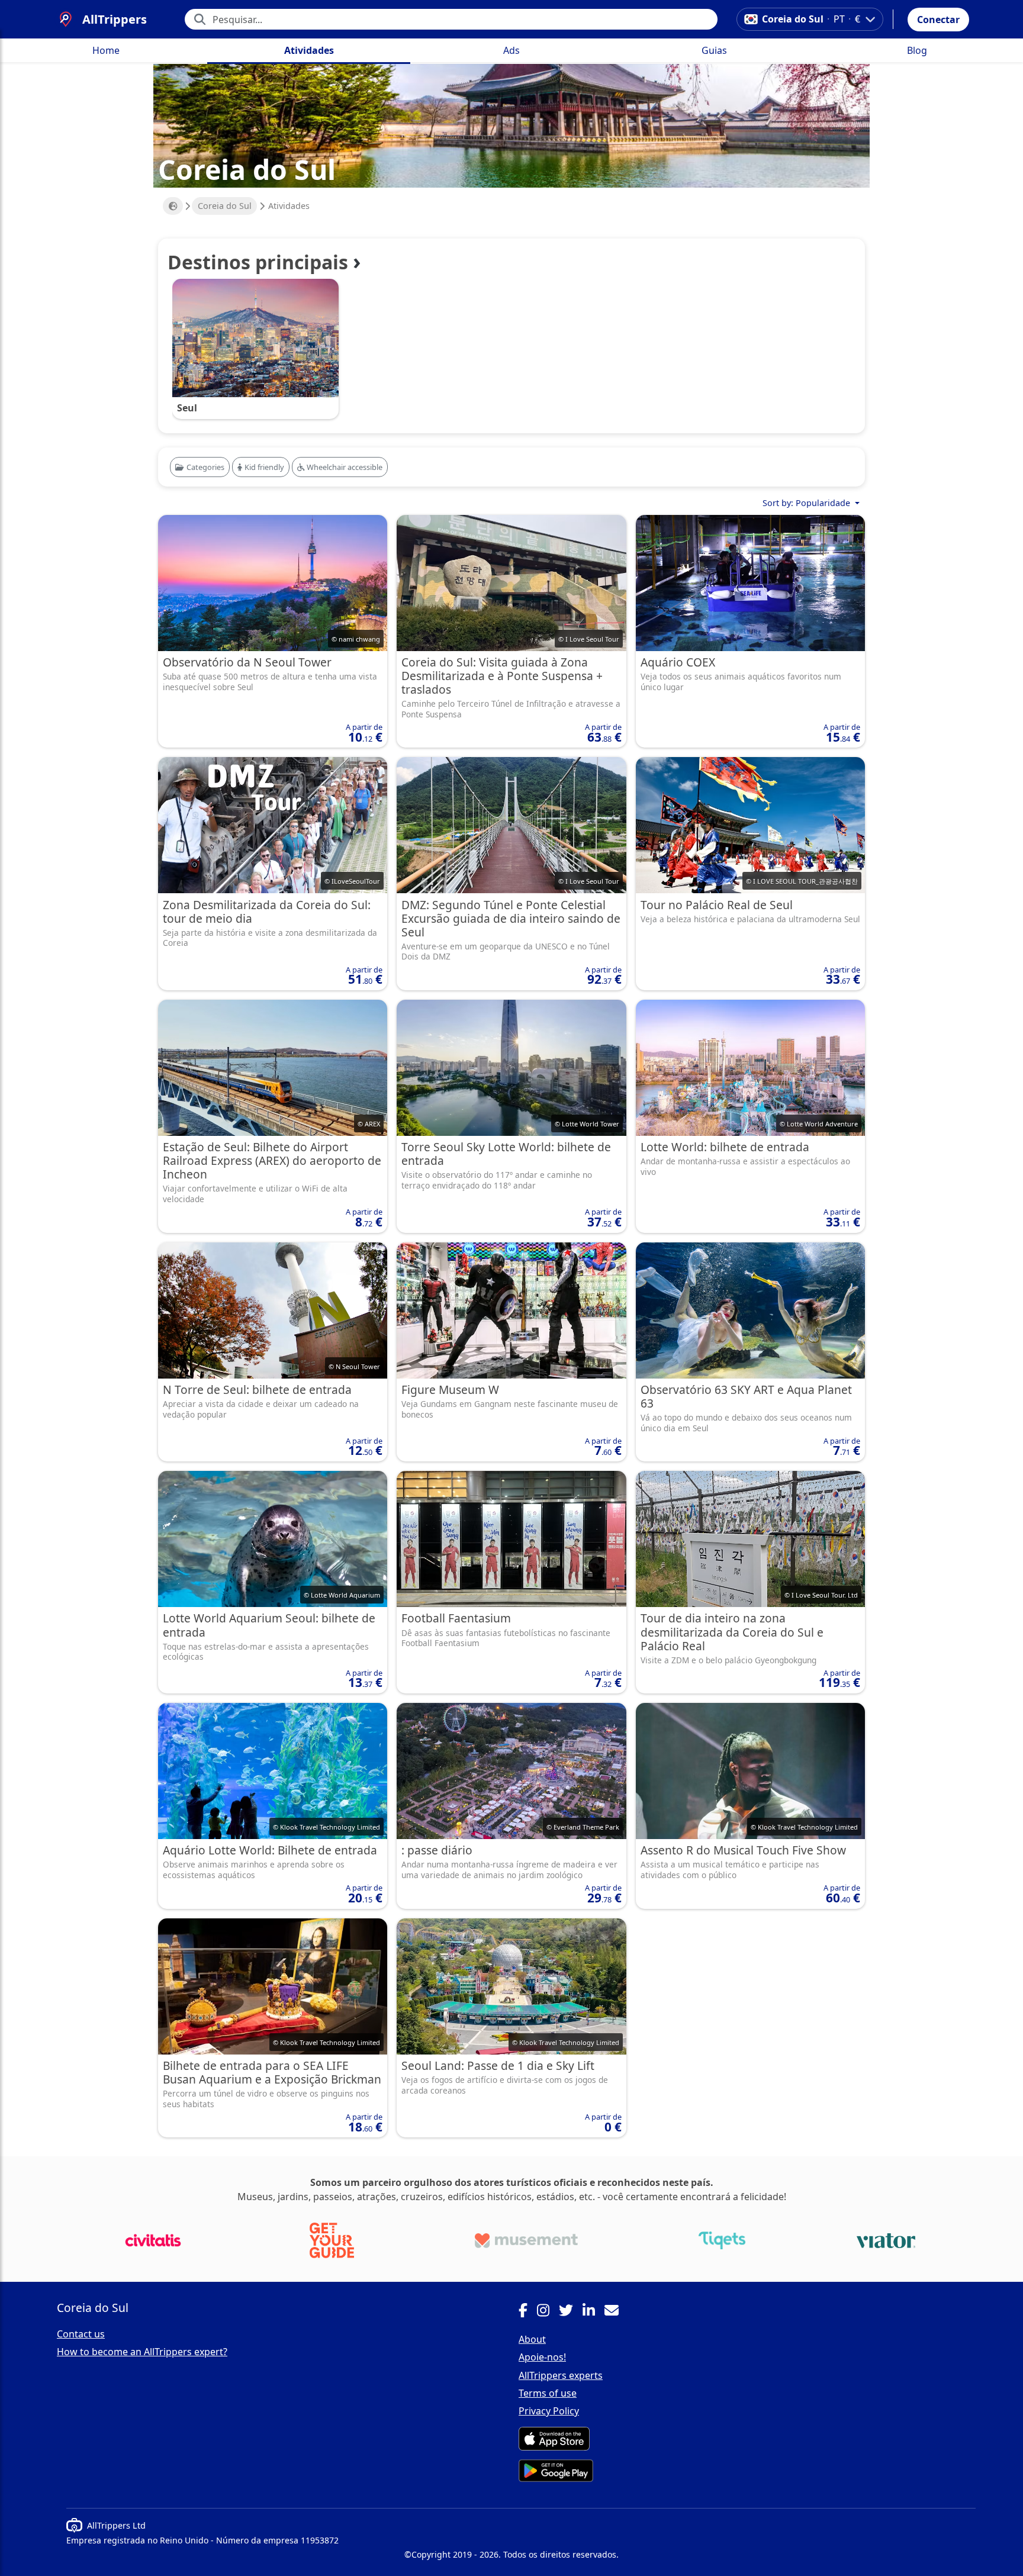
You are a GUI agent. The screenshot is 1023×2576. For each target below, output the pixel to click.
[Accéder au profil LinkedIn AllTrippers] (593, 2312)
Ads (511, 50)
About (532, 2339)
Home (106, 50)
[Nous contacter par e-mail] (616, 2312)
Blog (917, 50)
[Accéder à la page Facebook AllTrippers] (528, 2312)
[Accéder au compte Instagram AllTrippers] (548, 2312)
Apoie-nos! (542, 2357)
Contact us (81, 2334)
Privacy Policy (549, 2411)
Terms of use (548, 2393)
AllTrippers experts (561, 2375)
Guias (714, 50)
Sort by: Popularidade (808, 503)
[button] (938, 20)
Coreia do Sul (225, 206)
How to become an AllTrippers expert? (142, 2352)
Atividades (309, 50)
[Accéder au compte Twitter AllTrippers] (571, 2312)
